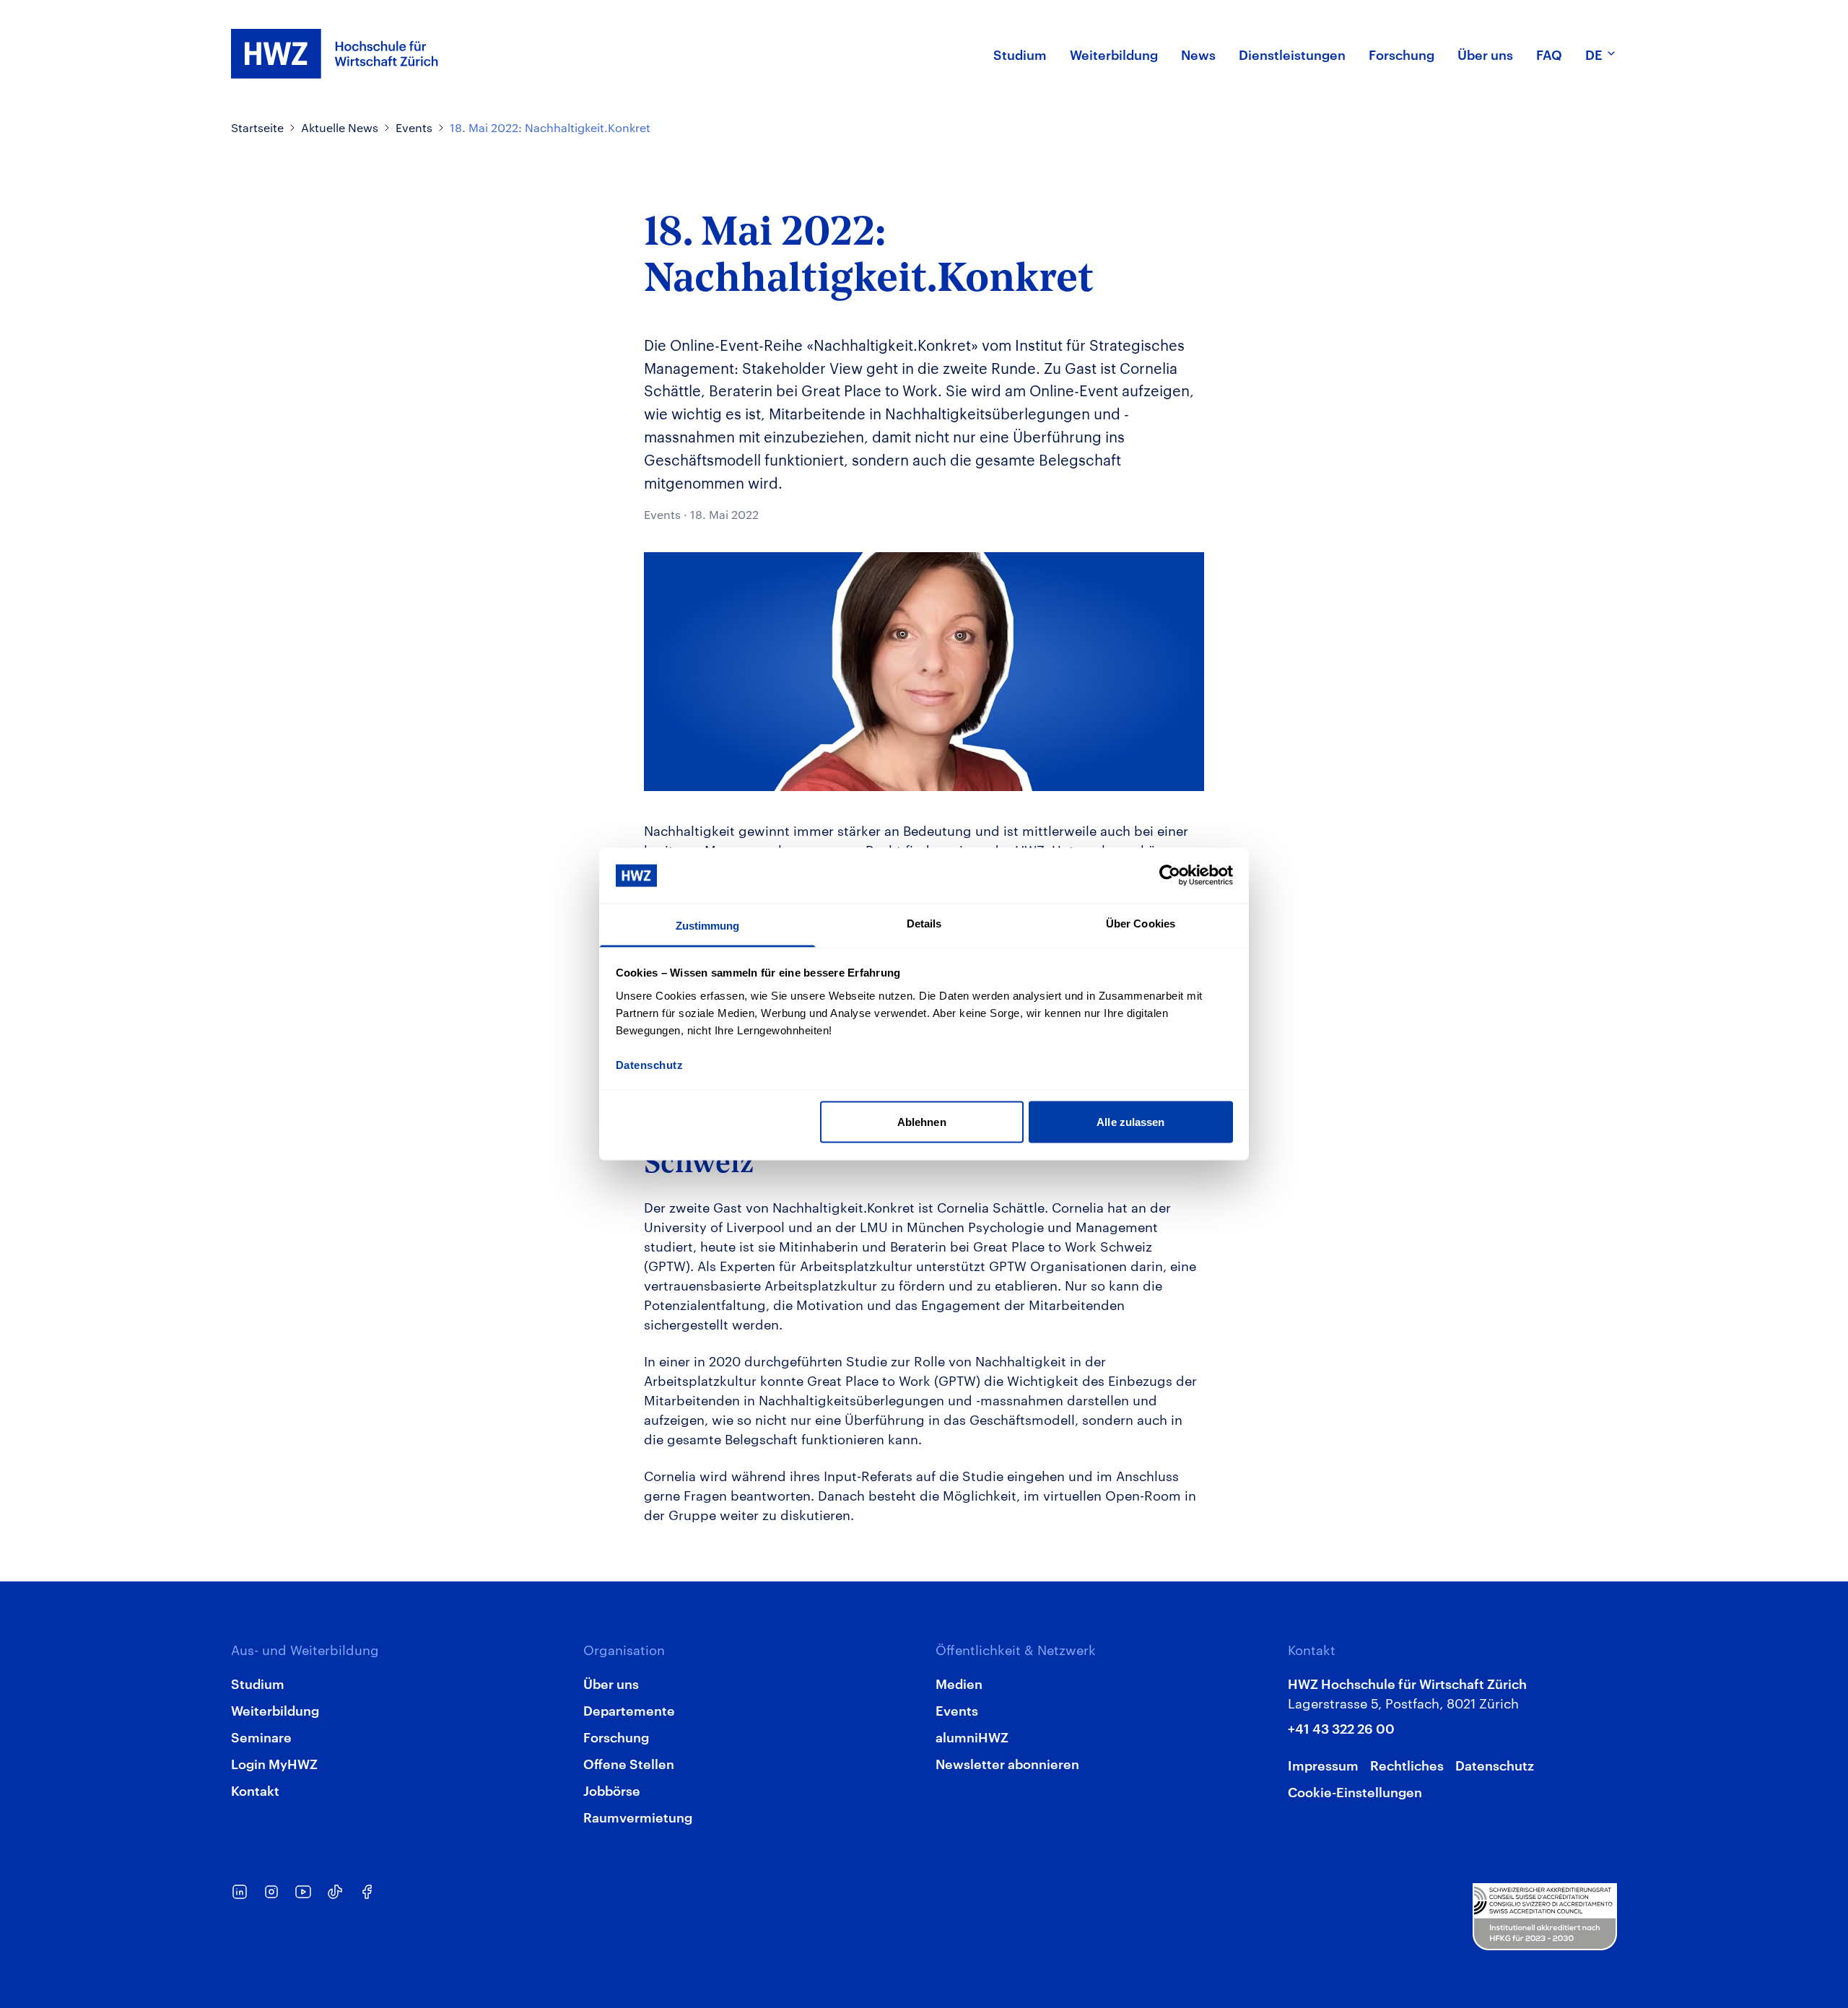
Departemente (629, 1710)
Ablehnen (922, 1122)
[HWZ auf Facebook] (367, 1892)
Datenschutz (1495, 1764)
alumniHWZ (972, 1736)
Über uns (611, 1683)
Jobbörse (612, 1790)
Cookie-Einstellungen (1355, 1791)
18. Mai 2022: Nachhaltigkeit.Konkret (550, 127)
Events (414, 127)
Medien (959, 1683)
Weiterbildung (275, 1710)
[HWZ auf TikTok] (335, 1892)
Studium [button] (1020, 54)
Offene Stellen (629, 1763)
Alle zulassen (1130, 1122)
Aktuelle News (340, 127)
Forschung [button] (1402, 54)
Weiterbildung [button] (1114, 54)
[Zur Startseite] (335, 54)
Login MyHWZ (274, 1763)
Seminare (261, 1736)
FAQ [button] (1549, 54)
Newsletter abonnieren (1007, 1763)
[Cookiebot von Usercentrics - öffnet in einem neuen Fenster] (1170, 876)
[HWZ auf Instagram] (271, 1892)
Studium (258, 1683)
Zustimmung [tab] (708, 925)
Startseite (257, 127)
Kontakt (255, 1790)
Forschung (616, 1736)
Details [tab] (924, 923)
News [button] (1198, 54)
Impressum (1323, 1764)
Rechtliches (1407, 1764)
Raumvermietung (638, 1816)
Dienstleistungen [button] (1292, 54)
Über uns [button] (1485, 54)
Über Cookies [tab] (1141, 923)
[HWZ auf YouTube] (303, 1892)
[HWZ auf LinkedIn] (240, 1892)
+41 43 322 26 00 (1341, 1728)
